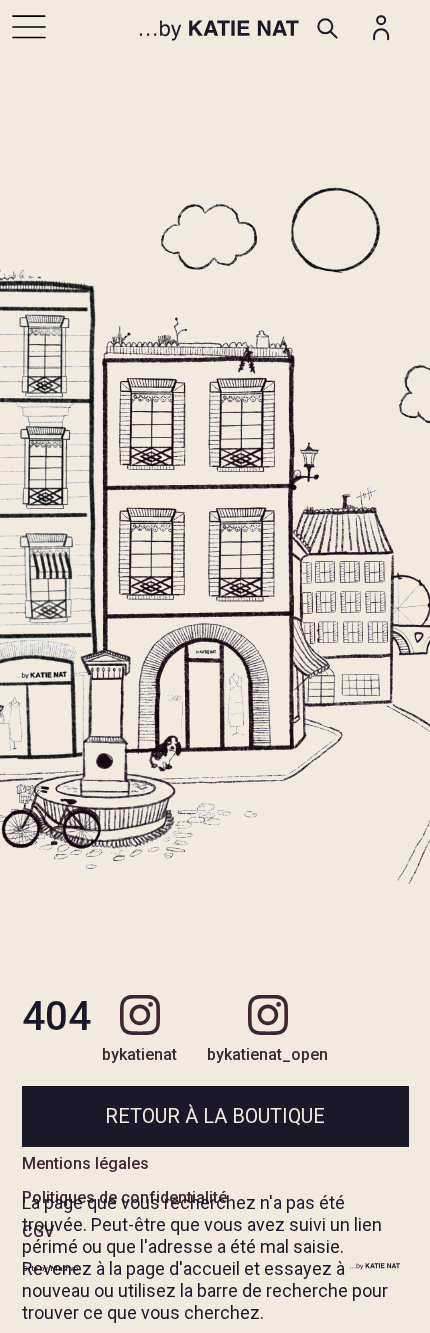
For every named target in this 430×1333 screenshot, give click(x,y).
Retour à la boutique (215, 1116)
